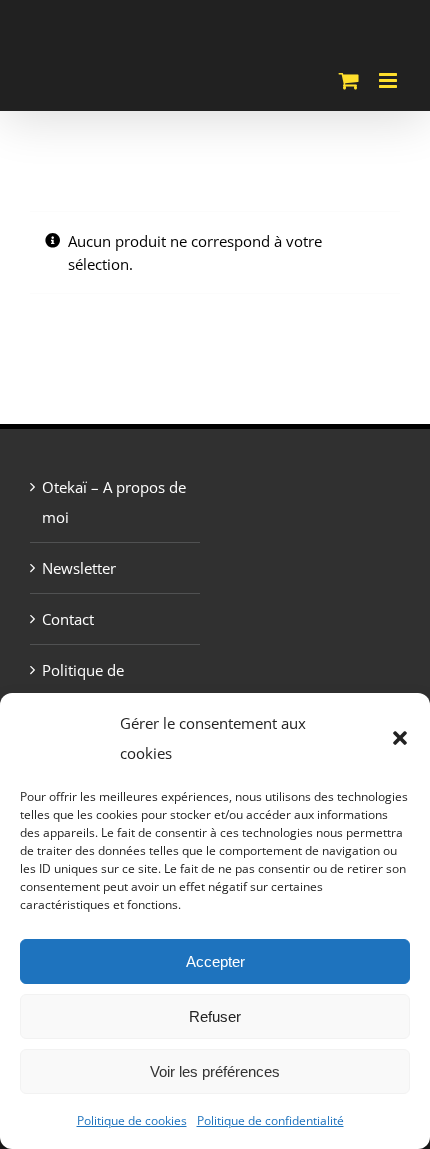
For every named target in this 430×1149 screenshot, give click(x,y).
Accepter (215, 961)
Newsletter (79, 568)
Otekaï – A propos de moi (114, 502)
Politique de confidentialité (270, 1120)
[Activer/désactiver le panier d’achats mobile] (349, 80)
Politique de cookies (132, 1120)
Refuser (215, 1016)
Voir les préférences (215, 1071)
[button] (400, 738)
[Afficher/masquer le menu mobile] (389, 80)
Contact (68, 619)
